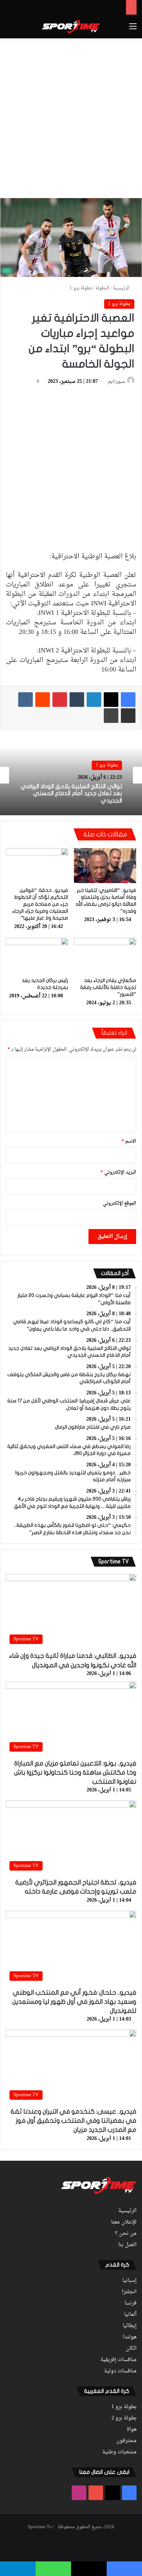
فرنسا (131, 2303)
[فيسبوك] (128, 700)
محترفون (126, 2441)
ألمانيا (130, 2315)
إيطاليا (130, 2326)
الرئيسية (122, 288)
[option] (71, 775)
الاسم (129, 1141)
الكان (131, 2349)
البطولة (102, 288)
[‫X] (111, 700)
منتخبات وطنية (119, 2452)
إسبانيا (129, 2281)
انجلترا (129, 2292)
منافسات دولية (120, 2371)
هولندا (130, 2337)
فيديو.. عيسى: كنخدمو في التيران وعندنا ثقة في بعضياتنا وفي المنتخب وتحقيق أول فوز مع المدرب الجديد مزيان (73, 2121)
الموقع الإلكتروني (119, 1203)
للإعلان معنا (124, 2222)
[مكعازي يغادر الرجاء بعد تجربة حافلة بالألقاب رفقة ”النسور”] (105, 955)
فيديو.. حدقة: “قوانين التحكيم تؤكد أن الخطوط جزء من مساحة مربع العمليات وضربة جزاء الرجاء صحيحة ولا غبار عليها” (40, 904)
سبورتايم (117, 382)
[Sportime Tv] (71, 27)
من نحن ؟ (126, 2234)
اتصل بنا (127, 2245)
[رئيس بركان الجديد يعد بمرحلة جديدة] (37, 955)
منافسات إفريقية (119, 2360)
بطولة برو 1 (81, 288)
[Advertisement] (71, 117)
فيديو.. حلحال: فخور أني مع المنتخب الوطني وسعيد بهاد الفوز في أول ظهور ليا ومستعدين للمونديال (74, 2002)
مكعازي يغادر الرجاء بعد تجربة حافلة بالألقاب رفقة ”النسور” (108, 987)
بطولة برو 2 (124, 2418)
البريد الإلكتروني (118, 1172)
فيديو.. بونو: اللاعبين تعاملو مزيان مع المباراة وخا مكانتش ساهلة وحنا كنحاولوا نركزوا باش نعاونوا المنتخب (75, 1773)
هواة (132, 2430)
